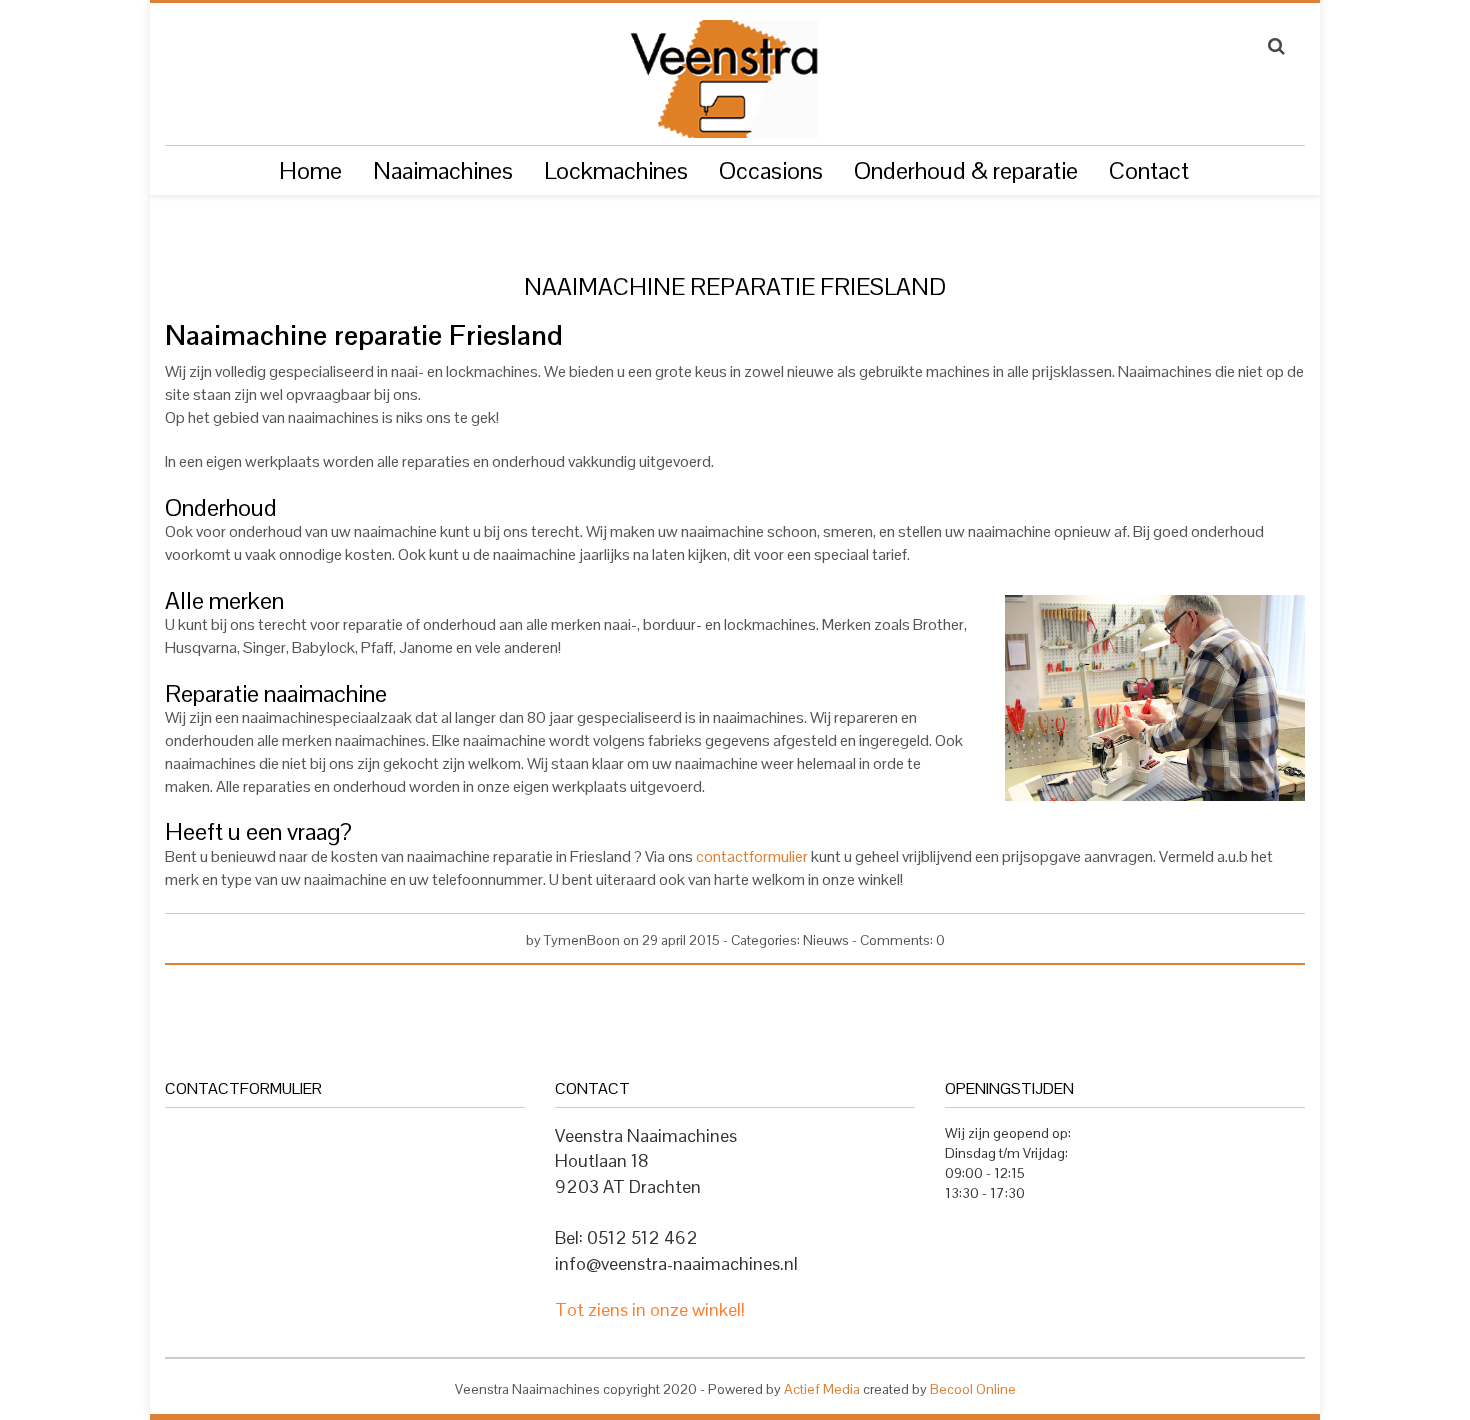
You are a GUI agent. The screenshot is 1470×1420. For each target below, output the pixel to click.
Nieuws (826, 940)
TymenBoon (582, 940)
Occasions (771, 170)
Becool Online (973, 1389)
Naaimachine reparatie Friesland (735, 287)
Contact (1149, 170)
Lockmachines (616, 170)
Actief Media (822, 1389)
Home (310, 170)
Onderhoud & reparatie (966, 170)
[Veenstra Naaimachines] (723, 70)
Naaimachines (443, 170)
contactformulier (753, 856)
